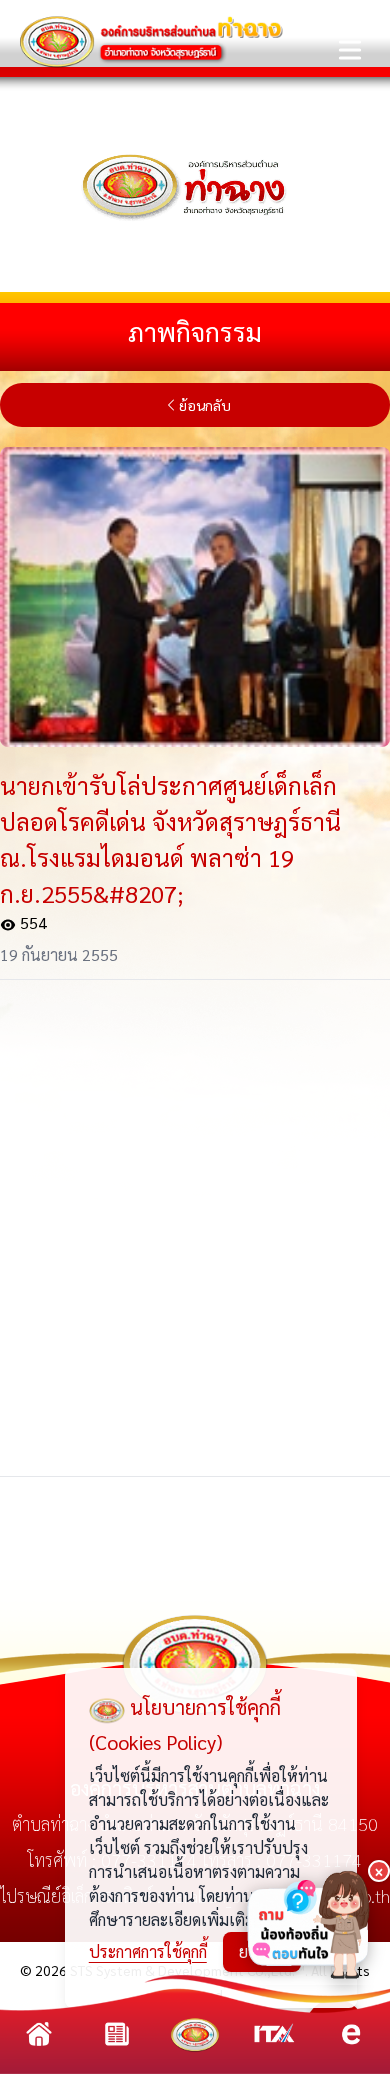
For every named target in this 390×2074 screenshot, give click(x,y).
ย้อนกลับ (205, 405)
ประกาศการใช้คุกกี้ (148, 1951)
